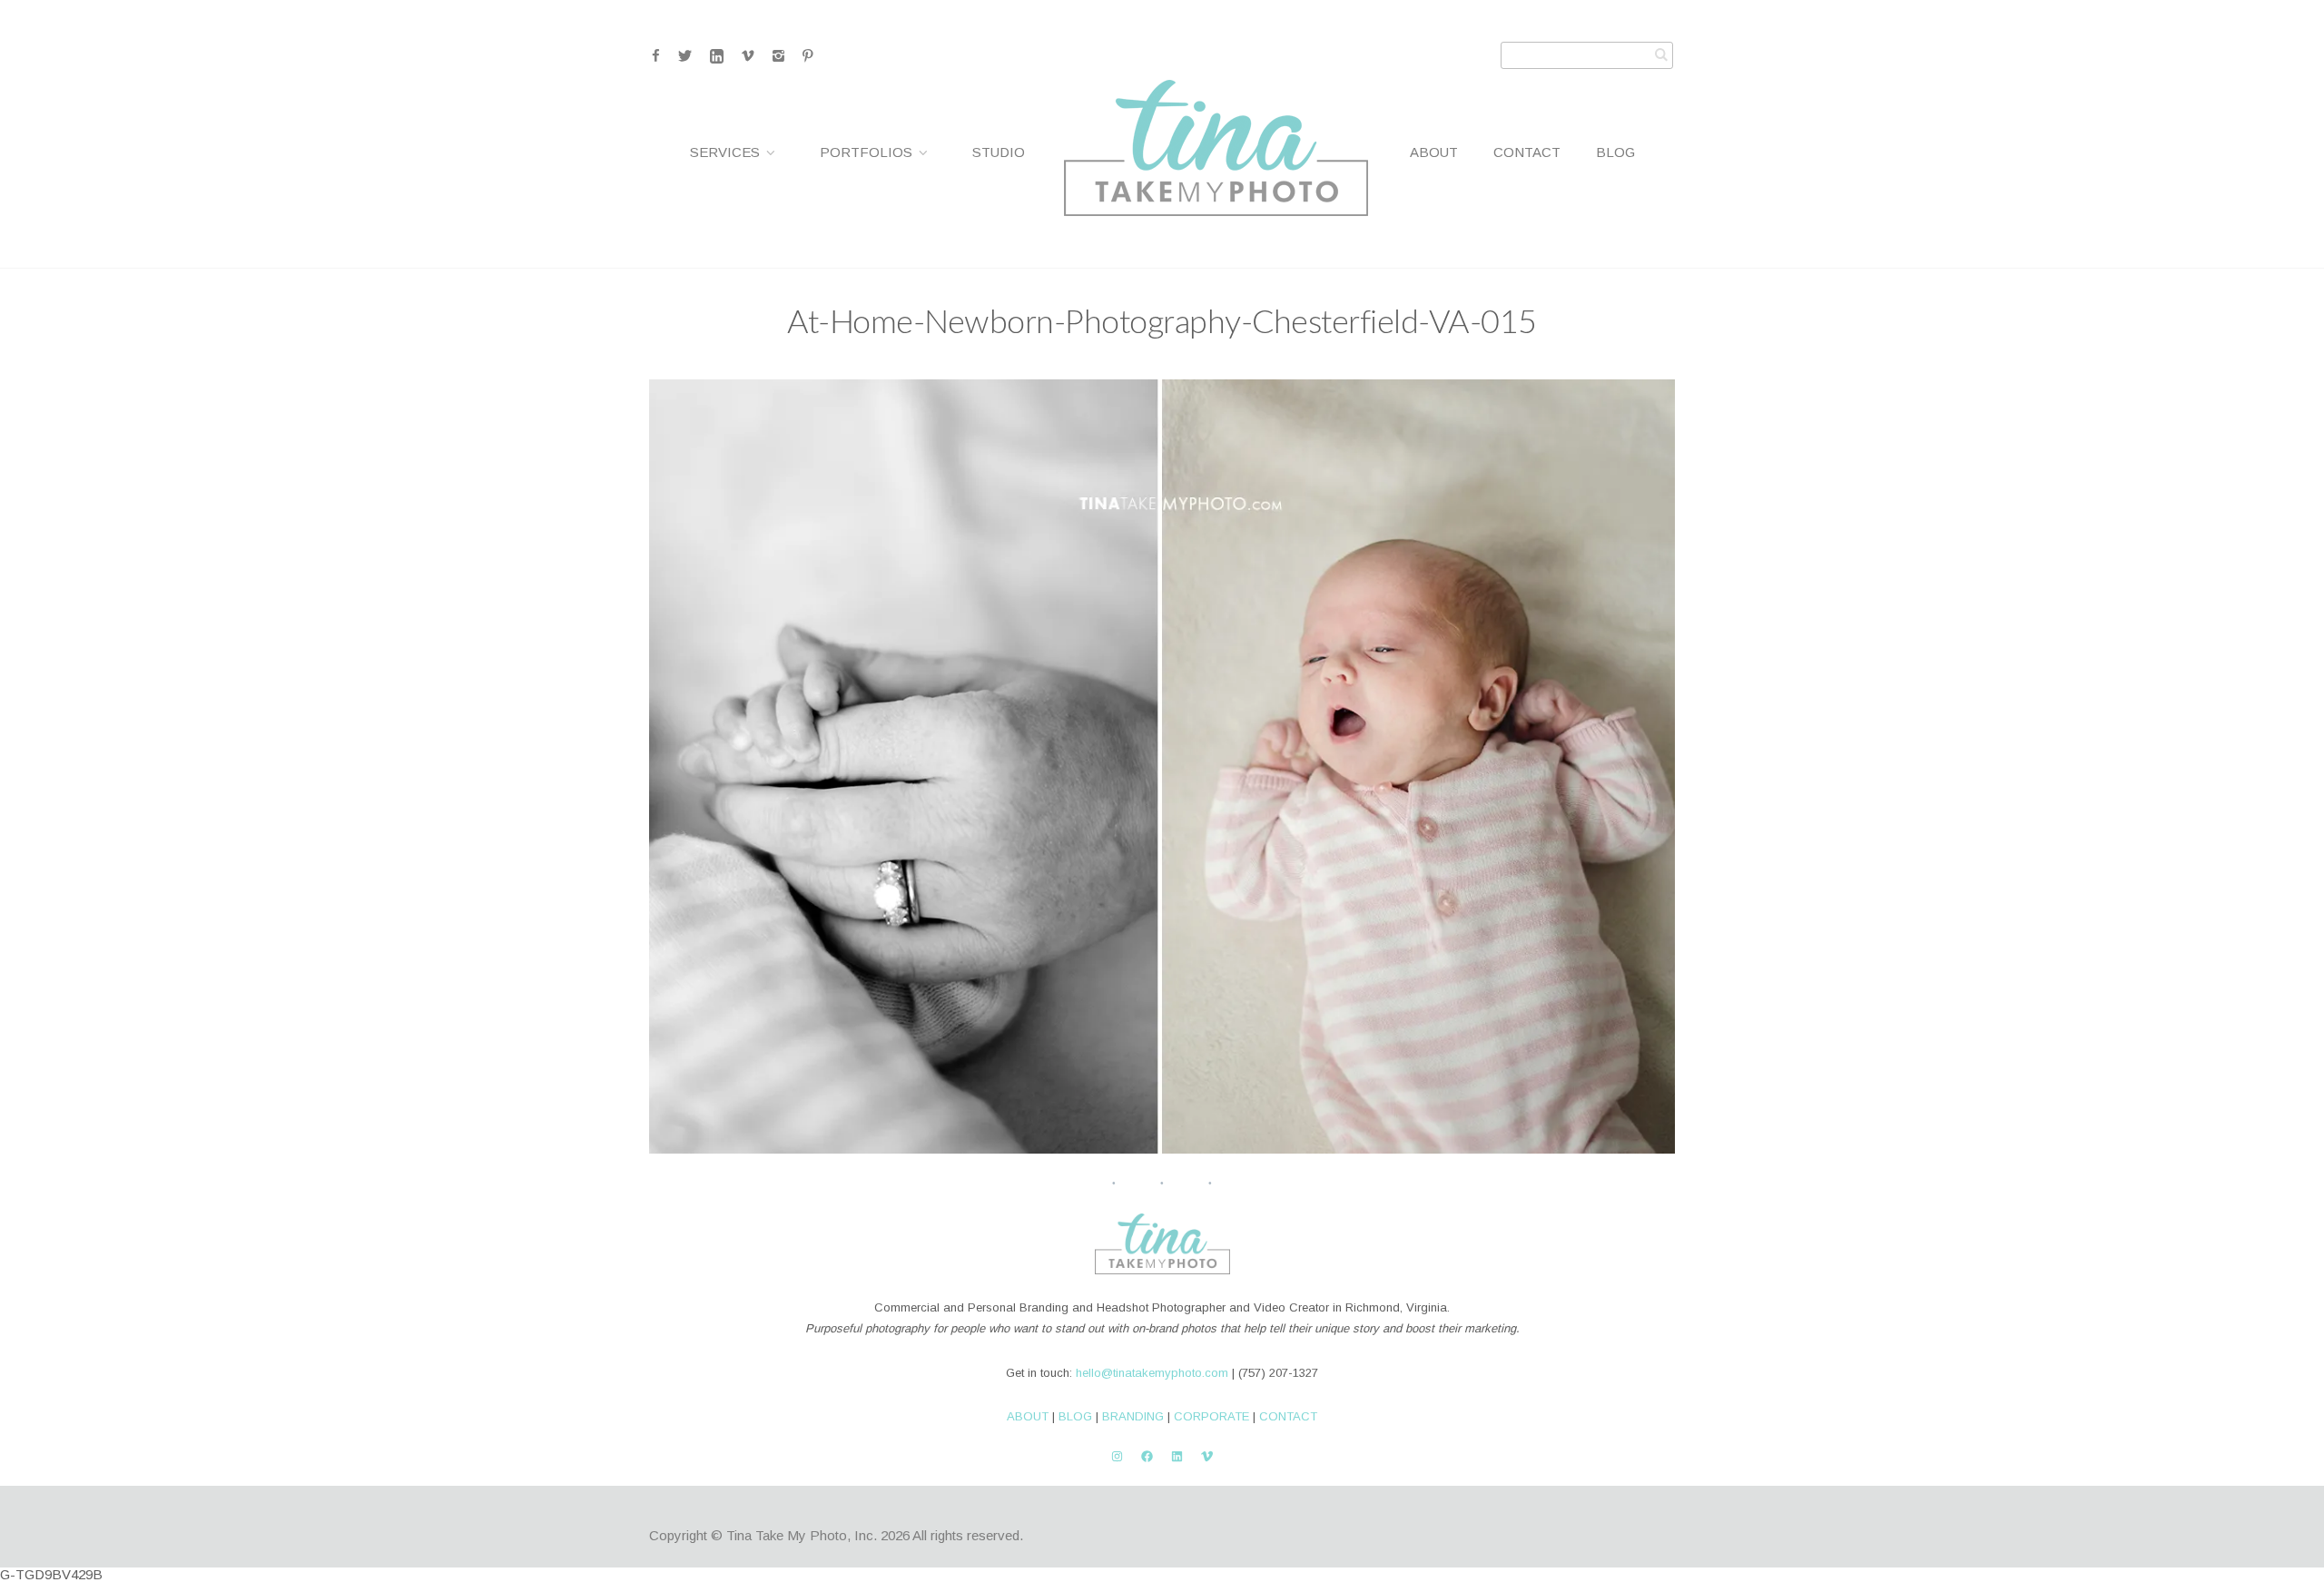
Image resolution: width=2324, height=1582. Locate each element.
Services (725, 152)
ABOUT (1028, 1416)
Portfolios (866, 152)
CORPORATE (1211, 1416)
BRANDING (1133, 1416)
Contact (1527, 152)
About (1434, 152)
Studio (999, 152)
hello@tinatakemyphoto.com (1152, 1373)
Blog (1615, 152)
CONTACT (1288, 1416)
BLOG (1075, 1416)
